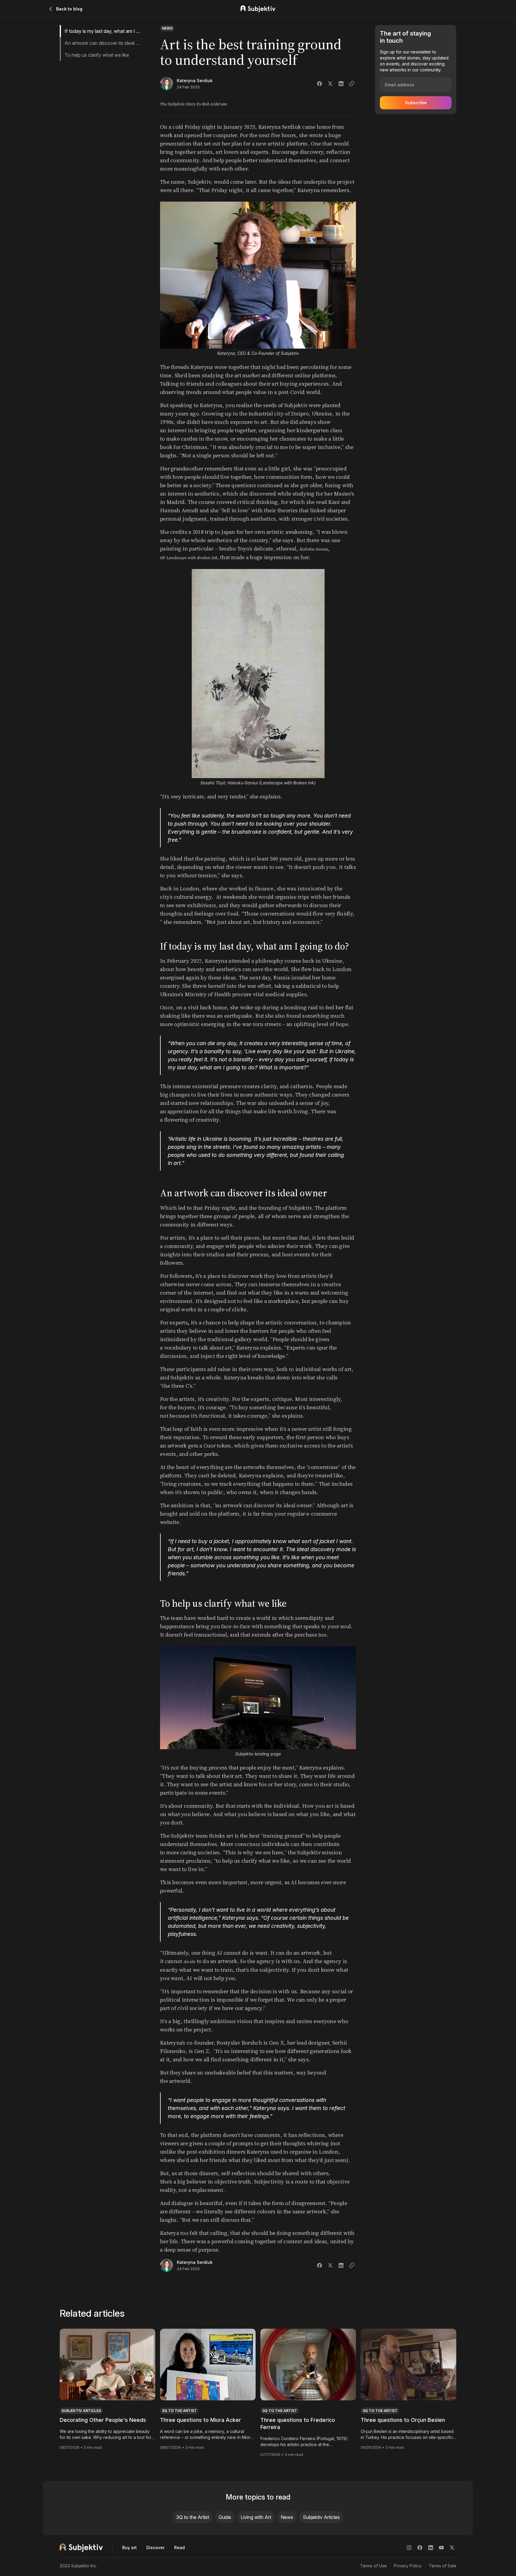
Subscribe (416, 103)
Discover (155, 2547)
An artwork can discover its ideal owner (103, 43)
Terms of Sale (443, 2566)
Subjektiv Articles (321, 2517)
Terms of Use (373, 2566)
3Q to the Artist (193, 2517)
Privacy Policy (408, 2566)
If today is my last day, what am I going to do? (103, 31)
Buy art (129, 2547)
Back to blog (69, 9)
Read (179, 2547)
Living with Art (256, 2517)
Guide (225, 2517)
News (287, 2517)
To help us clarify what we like (97, 55)
